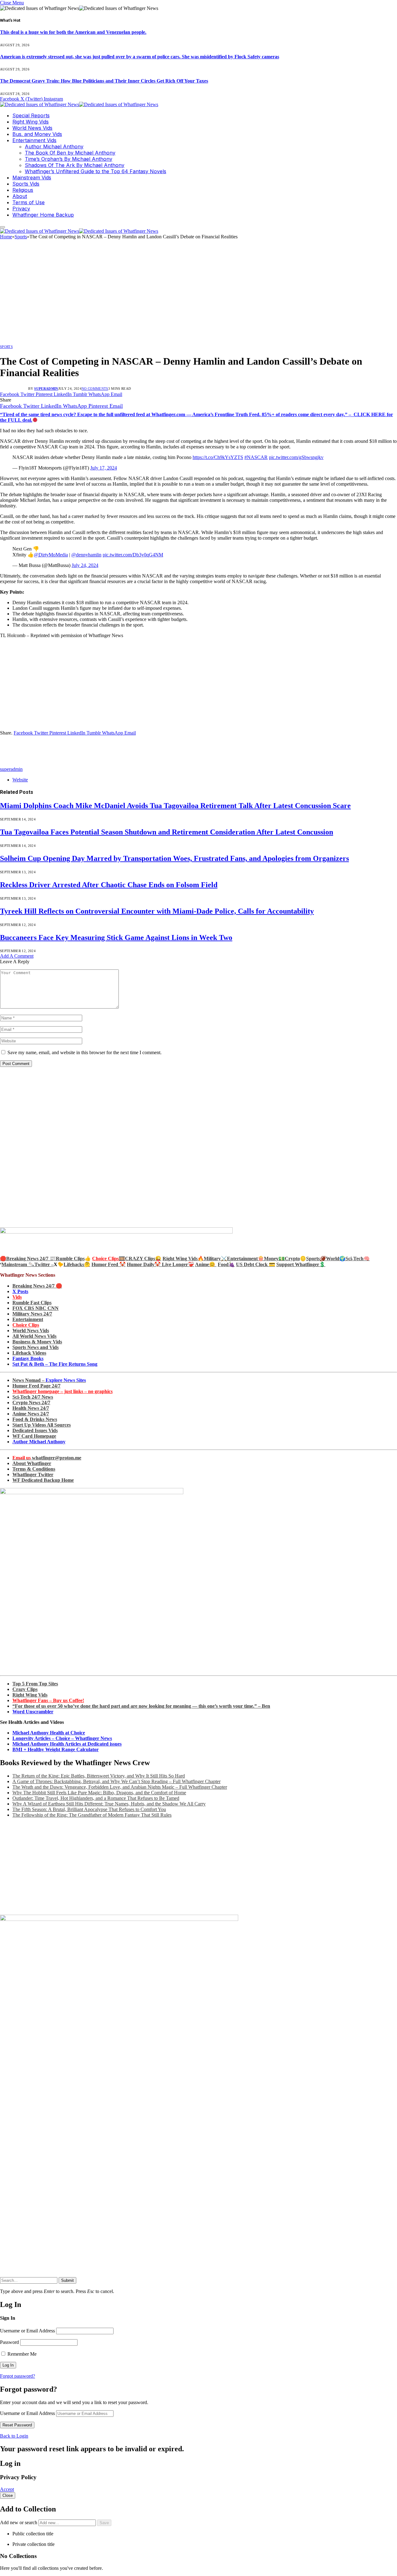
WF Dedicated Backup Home (43, 1480)
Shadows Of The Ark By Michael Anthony (75, 165)
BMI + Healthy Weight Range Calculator (56, 1749)
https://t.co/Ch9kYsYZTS (218, 457)
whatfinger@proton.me (47, 1458)
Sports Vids (26, 184)
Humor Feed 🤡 (109, 1264)
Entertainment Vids (34, 140)
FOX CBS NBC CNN (36, 1308)
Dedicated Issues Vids (35, 1430)
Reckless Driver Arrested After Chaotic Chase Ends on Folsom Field (109, 885)
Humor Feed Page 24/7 (36, 1386)
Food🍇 (226, 1264)
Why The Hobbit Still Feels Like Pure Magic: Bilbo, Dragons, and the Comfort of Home (99, 1793)
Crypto (292, 1259)
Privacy (21, 209)
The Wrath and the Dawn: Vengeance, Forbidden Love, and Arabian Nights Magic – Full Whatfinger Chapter (120, 1787)
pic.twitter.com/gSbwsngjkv (296, 457)
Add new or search (19, 2522)
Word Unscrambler (33, 1712)
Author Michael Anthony (54, 146)
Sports (6, 347)
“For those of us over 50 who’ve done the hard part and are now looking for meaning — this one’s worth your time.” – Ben (141, 1706)
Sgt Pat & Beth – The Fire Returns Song (55, 1364)
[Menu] (2, 227)
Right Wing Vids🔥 (183, 1259)
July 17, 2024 (104, 468)
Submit (67, 2280)
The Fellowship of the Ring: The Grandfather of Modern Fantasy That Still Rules (92, 1815)
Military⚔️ (215, 1259)
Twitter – (44, 1264)
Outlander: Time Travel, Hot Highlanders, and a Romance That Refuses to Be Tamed (96, 1798)
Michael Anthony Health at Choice (49, 1733)
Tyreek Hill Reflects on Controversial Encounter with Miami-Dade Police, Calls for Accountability (157, 911)
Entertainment (28, 1319)
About (20, 196)
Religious (23, 190)
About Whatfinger (32, 1463)
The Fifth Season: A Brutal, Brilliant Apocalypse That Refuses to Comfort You (89, 1809)
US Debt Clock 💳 (256, 1264)
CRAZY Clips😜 (143, 1259)
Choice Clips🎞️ (109, 1259)
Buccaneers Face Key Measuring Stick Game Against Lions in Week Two (116, 937)
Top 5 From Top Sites (35, 1684)
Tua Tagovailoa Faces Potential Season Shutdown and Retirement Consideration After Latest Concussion (167, 832)
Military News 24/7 (32, 1314)
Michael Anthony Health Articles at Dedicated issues (67, 1744)
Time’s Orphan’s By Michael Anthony (69, 159)
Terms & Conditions (34, 1469)
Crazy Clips (25, 1689)
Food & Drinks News (35, 1419)
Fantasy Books (28, 1358)
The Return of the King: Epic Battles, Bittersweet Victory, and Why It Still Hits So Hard (99, 1776)
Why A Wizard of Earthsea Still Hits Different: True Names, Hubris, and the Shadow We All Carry (109, 1804)
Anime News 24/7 (31, 1414)
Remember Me (21, 2354)
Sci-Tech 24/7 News (33, 1397)
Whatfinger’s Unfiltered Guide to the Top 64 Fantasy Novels (96, 171)
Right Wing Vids (31, 122)
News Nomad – (49, 1380)
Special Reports (31, 115)
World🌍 (336, 1259)
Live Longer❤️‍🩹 (178, 1264)
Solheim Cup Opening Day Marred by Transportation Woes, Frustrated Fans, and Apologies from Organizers (174, 858)
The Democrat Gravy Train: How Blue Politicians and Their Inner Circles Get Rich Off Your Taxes (104, 81)
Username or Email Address (27, 2331)
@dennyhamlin (86, 555)
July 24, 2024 (85, 565)
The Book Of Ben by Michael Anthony (70, 153)
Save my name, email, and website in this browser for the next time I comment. (85, 1052)
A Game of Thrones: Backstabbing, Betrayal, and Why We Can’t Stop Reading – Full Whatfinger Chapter (116, 1781)
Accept (7, 2489)
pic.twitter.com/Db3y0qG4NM (133, 555)
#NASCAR (256, 457)
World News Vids (32, 128)
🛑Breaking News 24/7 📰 (28, 1259)
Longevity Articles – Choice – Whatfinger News (62, 1738)
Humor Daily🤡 (144, 1264)
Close (8, 2495)
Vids (17, 1297)
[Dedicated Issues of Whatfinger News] (79, 104)
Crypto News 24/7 (31, 1403)
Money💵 (274, 1259)
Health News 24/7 (31, 1408)
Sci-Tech (355, 1259)
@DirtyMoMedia (51, 555)
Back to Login (14, 2436)
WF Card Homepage (34, 1436)
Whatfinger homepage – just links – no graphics (62, 1391)
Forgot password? (18, 2376)
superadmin (46, 389)
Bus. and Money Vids (37, 134)
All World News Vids (34, 1336)
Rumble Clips (70, 1259)
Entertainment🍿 (245, 1259)
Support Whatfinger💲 (301, 1264)
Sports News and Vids (36, 1347)
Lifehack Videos (29, 1353)
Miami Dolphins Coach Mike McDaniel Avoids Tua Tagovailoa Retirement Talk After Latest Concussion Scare (175, 806)
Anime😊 (206, 1264)
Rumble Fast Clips (32, 1303)
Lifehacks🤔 (77, 1264)
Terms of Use (29, 202)
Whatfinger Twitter (33, 1475)
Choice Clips (26, 1325)
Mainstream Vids (32, 178)
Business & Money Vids (37, 1342)
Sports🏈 (316, 1259)
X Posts (20, 1291)
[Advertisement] (198, 294)
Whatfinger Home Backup (43, 215)
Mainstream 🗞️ (18, 1264)
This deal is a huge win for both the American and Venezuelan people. (73, 32)
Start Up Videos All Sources (42, 1425)
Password (9, 2342)
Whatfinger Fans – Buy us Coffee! (48, 1700)
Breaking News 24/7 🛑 (37, 1286)
